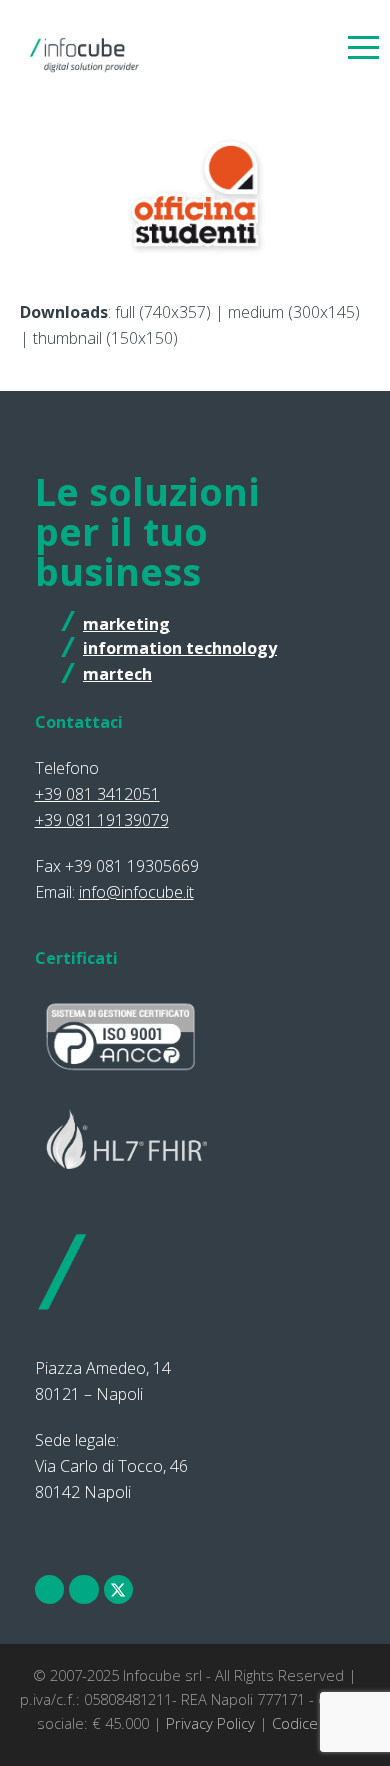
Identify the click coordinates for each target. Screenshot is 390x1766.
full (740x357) (163, 312)
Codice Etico (313, 1723)
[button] (363, 46)
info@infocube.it (136, 892)
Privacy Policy (210, 1723)
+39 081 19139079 (102, 820)
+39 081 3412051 (97, 794)
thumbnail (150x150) (105, 338)
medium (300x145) (294, 312)
